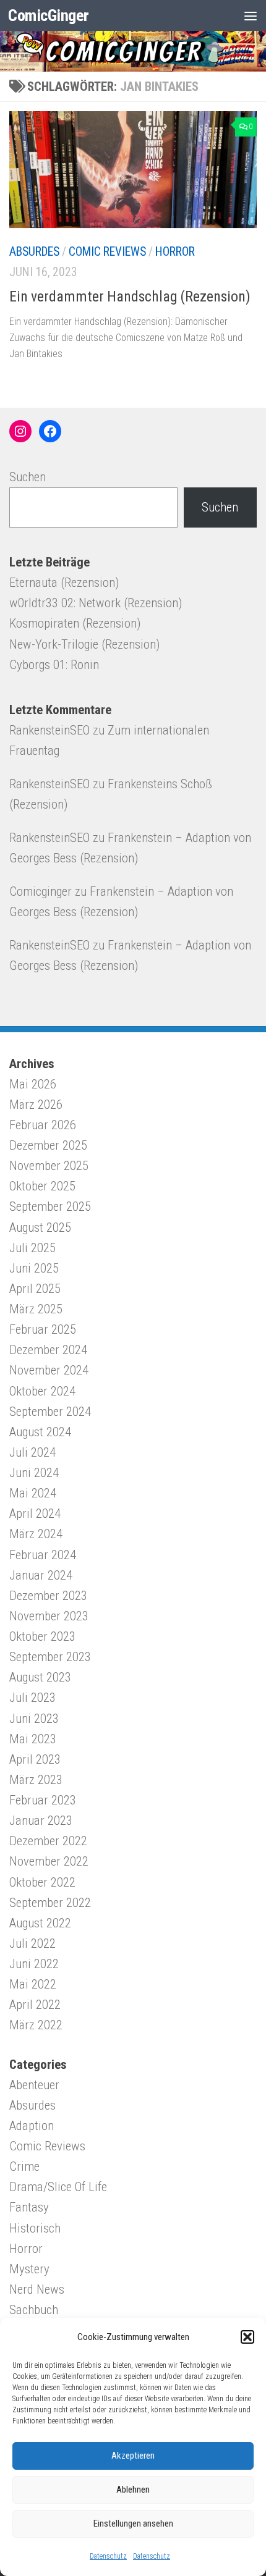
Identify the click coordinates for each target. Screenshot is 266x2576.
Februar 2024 (43, 1555)
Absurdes (34, 252)
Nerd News (37, 2289)
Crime (24, 2166)
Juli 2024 (32, 1452)
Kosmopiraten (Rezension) (75, 623)
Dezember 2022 (48, 1841)
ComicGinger (49, 15)
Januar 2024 (41, 1575)
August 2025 (40, 1227)
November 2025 (49, 1166)
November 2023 (49, 1616)
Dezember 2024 (48, 1350)
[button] (247, 2337)
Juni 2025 (34, 1268)
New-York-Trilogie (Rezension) (84, 644)
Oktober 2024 (42, 1391)
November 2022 (49, 1861)
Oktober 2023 (42, 1636)
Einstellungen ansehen (133, 2523)
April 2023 (35, 1759)
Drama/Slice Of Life (58, 2187)
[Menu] (251, 15)
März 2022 (36, 2025)
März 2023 (36, 1780)
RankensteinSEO (49, 730)
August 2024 (40, 1432)
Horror (175, 252)
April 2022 (35, 2005)
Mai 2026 (33, 1084)
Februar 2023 (43, 1800)
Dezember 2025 (48, 1145)
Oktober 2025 (42, 1186)
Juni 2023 (34, 1719)
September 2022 (50, 1903)
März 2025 (36, 1309)
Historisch (35, 2228)
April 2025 (35, 1289)
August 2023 (40, 1677)
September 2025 (50, 1206)
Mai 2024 (33, 1493)
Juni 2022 (34, 1964)
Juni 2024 (34, 1473)
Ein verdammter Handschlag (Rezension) (130, 297)
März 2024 (36, 1534)
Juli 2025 (32, 1248)
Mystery (29, 2269)
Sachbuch (34, 2310)
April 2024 (35, 1513)
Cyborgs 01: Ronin (54, 665)
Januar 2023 (41, 1820)
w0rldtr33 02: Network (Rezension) (96, 603)
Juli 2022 (32, 1943)
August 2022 (40, 1923)
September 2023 (50, 1657)
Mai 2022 (33, 1984)
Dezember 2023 (48, 1596)
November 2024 (49, 1370)
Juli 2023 (32, 1698)
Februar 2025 (43, 1329)
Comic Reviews (107, 252)
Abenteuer (34, 2085)
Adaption (32, 2126)
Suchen (28, 477)
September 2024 (50, 1412)
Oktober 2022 (42, 1882)
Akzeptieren (133, 2456)
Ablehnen (133, 2490)
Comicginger (41, 891)
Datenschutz (108, 2556)
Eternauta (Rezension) (64, 583)
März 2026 (36, 1105)
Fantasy (29, 2207)
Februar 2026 (43, 1125)
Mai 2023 (33, 1739)
